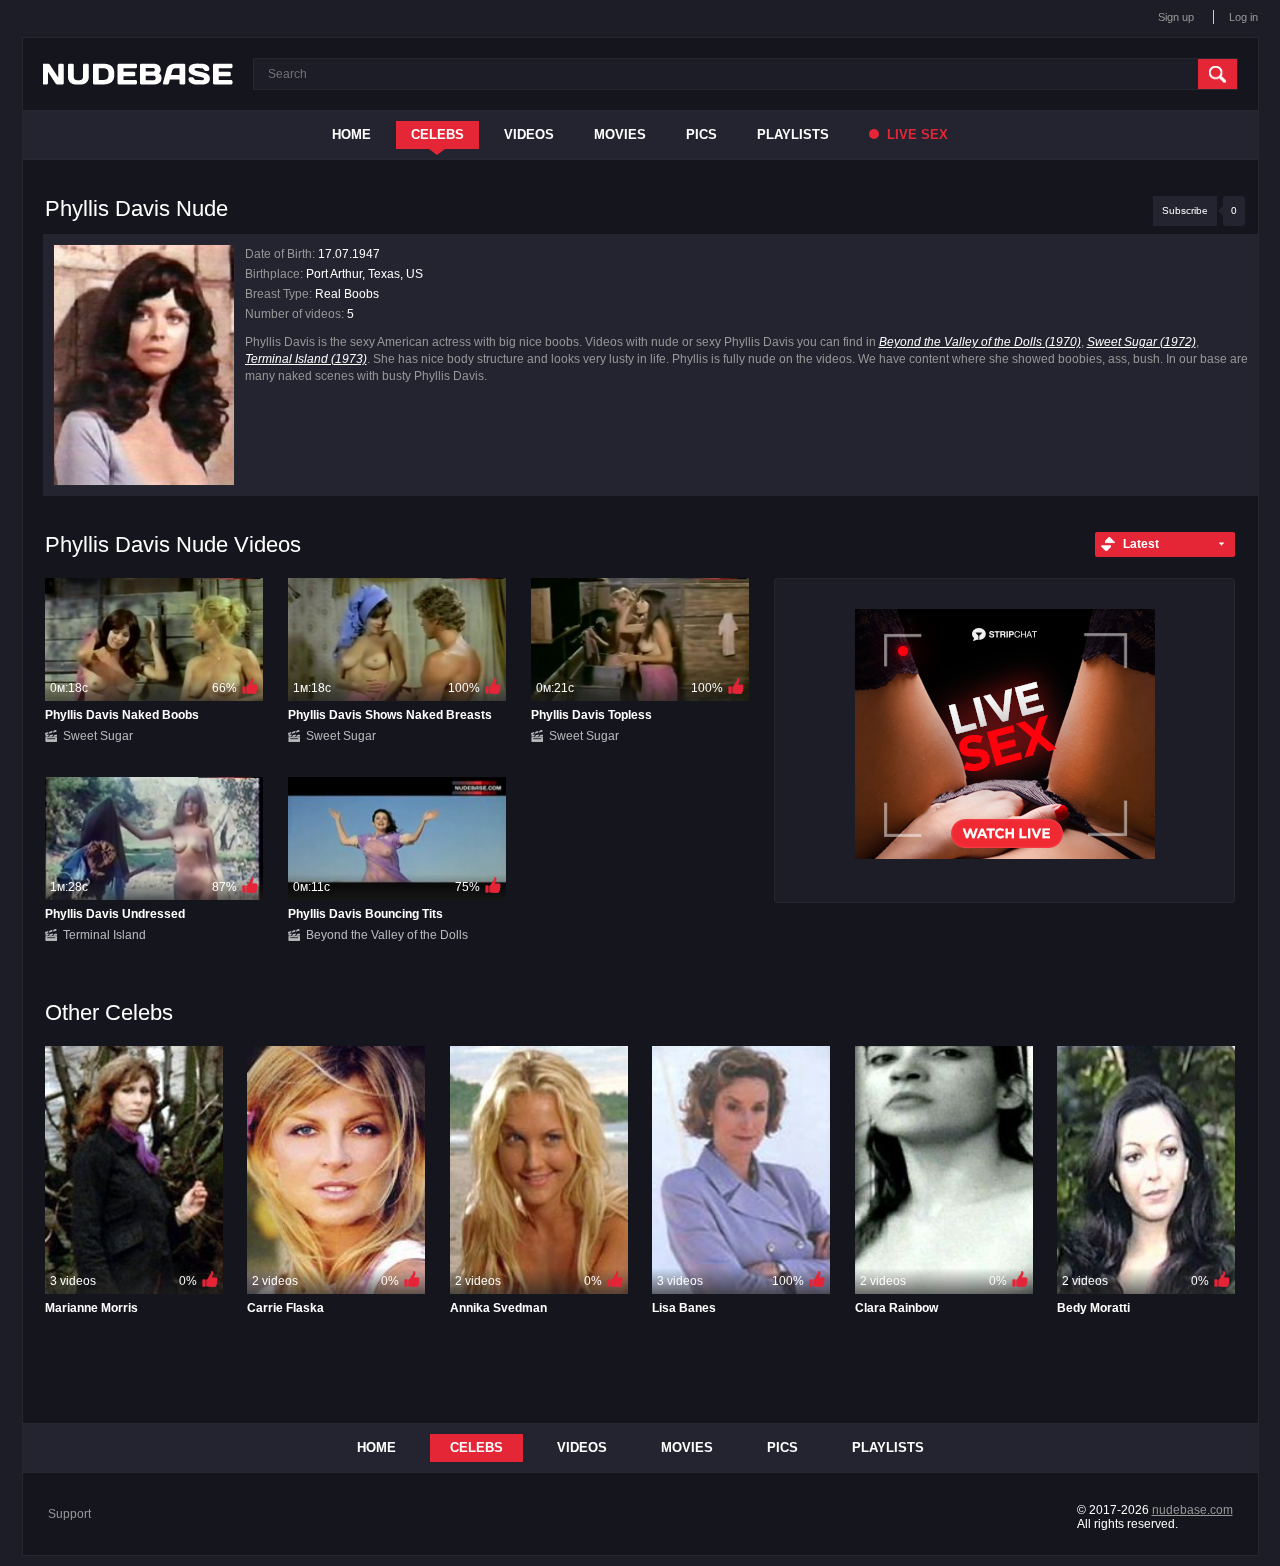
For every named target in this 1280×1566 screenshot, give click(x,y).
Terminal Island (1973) (306, 359)
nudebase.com (1192, 1510)
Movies (620, 134)
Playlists (793, 134)
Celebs (437, 134)
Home (351, 134)
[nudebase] (138, 74)
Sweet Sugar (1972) (1141, 342)
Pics (701, 134)
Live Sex (915, 134)
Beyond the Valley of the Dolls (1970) (980, 342)
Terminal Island (104, 935)
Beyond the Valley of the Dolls (387, 935)
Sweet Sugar (98, 736)
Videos (529, 134)
